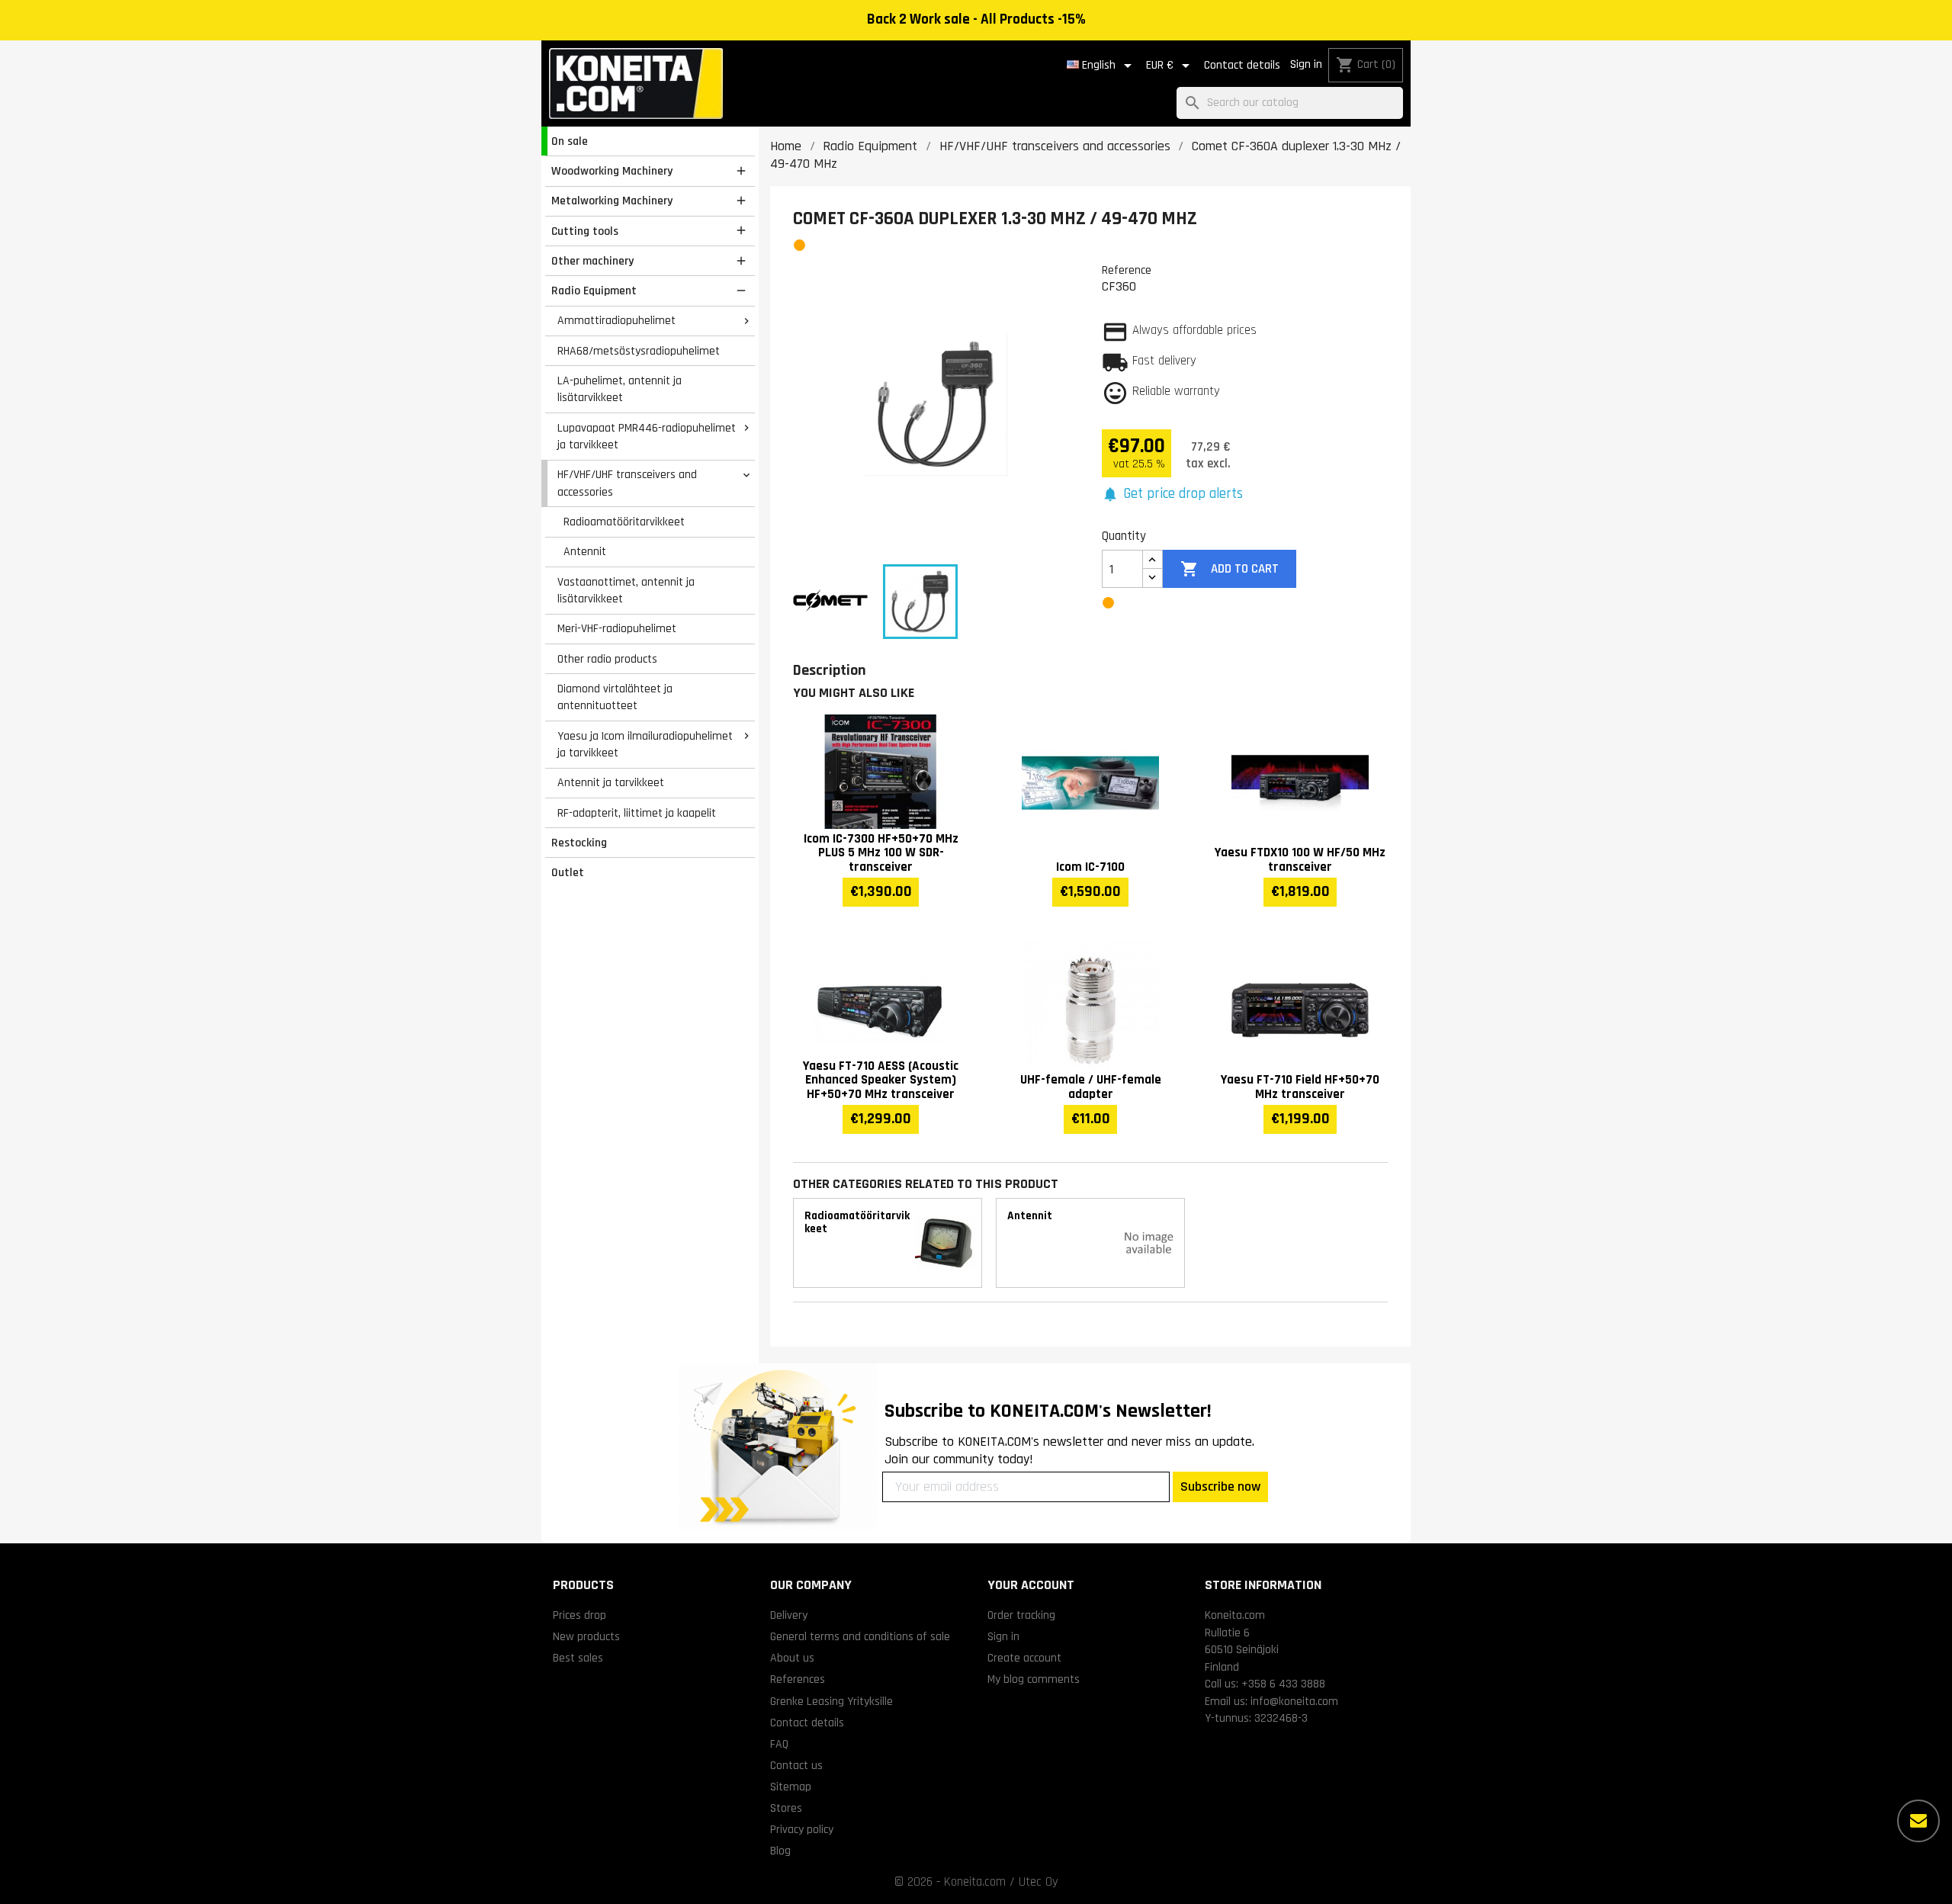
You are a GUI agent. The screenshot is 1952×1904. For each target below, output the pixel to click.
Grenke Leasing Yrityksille (832, 1701)
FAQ (779, 1744)
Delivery (789, 1615)
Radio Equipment (594, 291)
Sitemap (791, 1787)
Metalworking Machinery (612, 201)
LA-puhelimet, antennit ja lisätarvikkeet (620, 389)
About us (792, 1658)
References (798, 1679)
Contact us (796, 1765)
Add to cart (1229, 569)
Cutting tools (585, 231)
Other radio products (607, 659)
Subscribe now (1220, 1487)
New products (586, 1636)
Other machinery (592, 261)
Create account (1024, 1658)
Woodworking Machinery (612, 171)
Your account (1031, 1585)
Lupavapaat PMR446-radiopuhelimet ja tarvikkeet (647, 437)
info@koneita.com (1294, 1701)
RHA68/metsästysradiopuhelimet (639, 351)
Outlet (568, 872)
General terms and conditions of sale (860, 1636)
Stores (786, 1808)
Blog (780, 1851)
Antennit (585, 551)
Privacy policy (802, 1829)
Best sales (578, 1658)
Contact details (1242, 65)
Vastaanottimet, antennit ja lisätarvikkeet (626, 591)
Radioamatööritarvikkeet (624, 522)
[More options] (1918, 1821)
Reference (1127, 270)
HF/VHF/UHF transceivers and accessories (627, 483)
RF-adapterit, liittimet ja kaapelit (637, 813)
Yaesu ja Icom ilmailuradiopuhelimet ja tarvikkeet (645, 745)
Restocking (579, 843)
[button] (1172, 494)
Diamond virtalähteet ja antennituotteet (615, 697)
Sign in (1306, 64)
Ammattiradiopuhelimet (616, 320)
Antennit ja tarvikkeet (611, 782)
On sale (570, 141)
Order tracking (1021, 1615)
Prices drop (579, 1615)
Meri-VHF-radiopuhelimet (617, 628)
